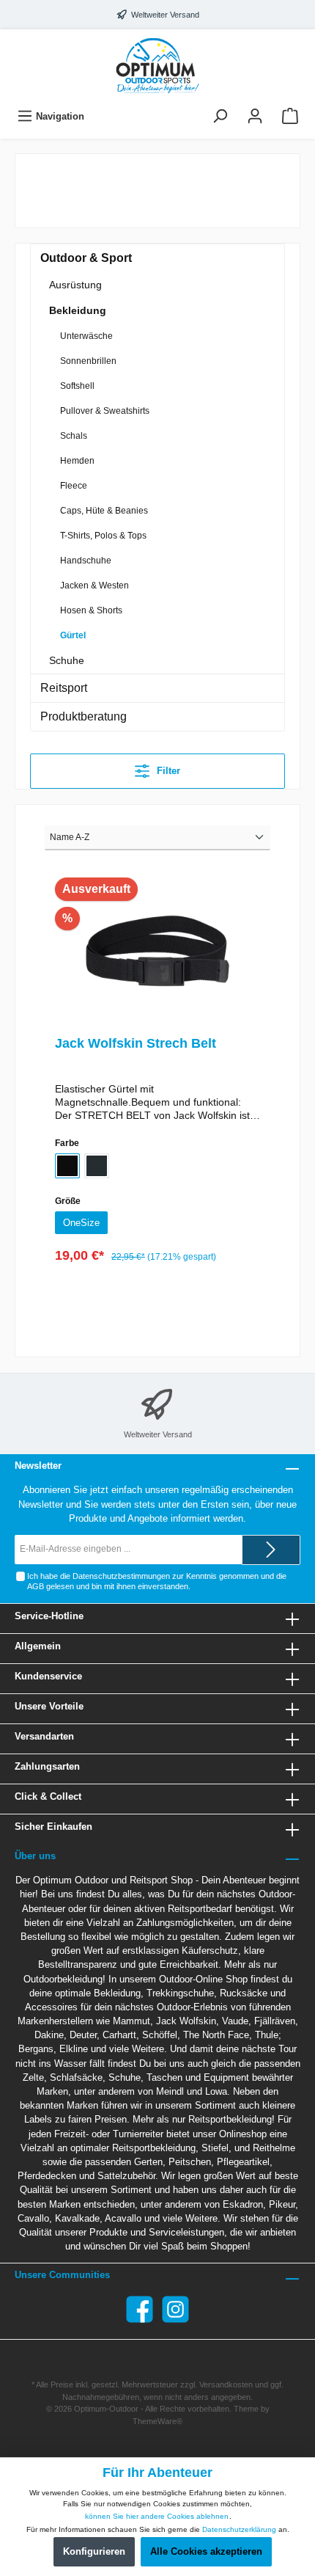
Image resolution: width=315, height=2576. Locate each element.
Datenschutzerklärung (239, 2529)
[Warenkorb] (290, 116)
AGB (36, 1586)
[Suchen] (220, 116)
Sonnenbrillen (88, 361)
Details (157, 1295)
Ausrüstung (75, 285)
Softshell (77, 386)
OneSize (81, 1223)
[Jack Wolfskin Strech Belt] (157, 951)
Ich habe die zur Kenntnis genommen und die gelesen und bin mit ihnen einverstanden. (157, 1581)
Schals (74, 436)
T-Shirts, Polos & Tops (103, 536)
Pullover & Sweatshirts (105, 411)
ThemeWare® (157, 2421)
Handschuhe (86, 561)
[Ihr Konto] (255, 116)
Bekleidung (78, 310)
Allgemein (38, 1646)
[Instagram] (175, 2309)
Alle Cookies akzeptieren (206, 2551)
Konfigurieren (94, 2551)
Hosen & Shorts (91, 610)
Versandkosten (226, 2385)
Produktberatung (84, 716)
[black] (67, 1166)
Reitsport (64, 688)
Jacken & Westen (94, 585)
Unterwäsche (86, 336)
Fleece (74, 486)
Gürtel (73, 635)
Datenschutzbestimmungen (121, 1576)
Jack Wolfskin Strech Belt (136, 1043)
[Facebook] (140, 2309)
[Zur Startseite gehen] (157, 65)
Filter (167, 771)
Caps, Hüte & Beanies (104, 511)
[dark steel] (97, 1166)
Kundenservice (48, 1676)
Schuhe (67, 660)
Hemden (77, 461)
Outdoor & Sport (86, 258)
